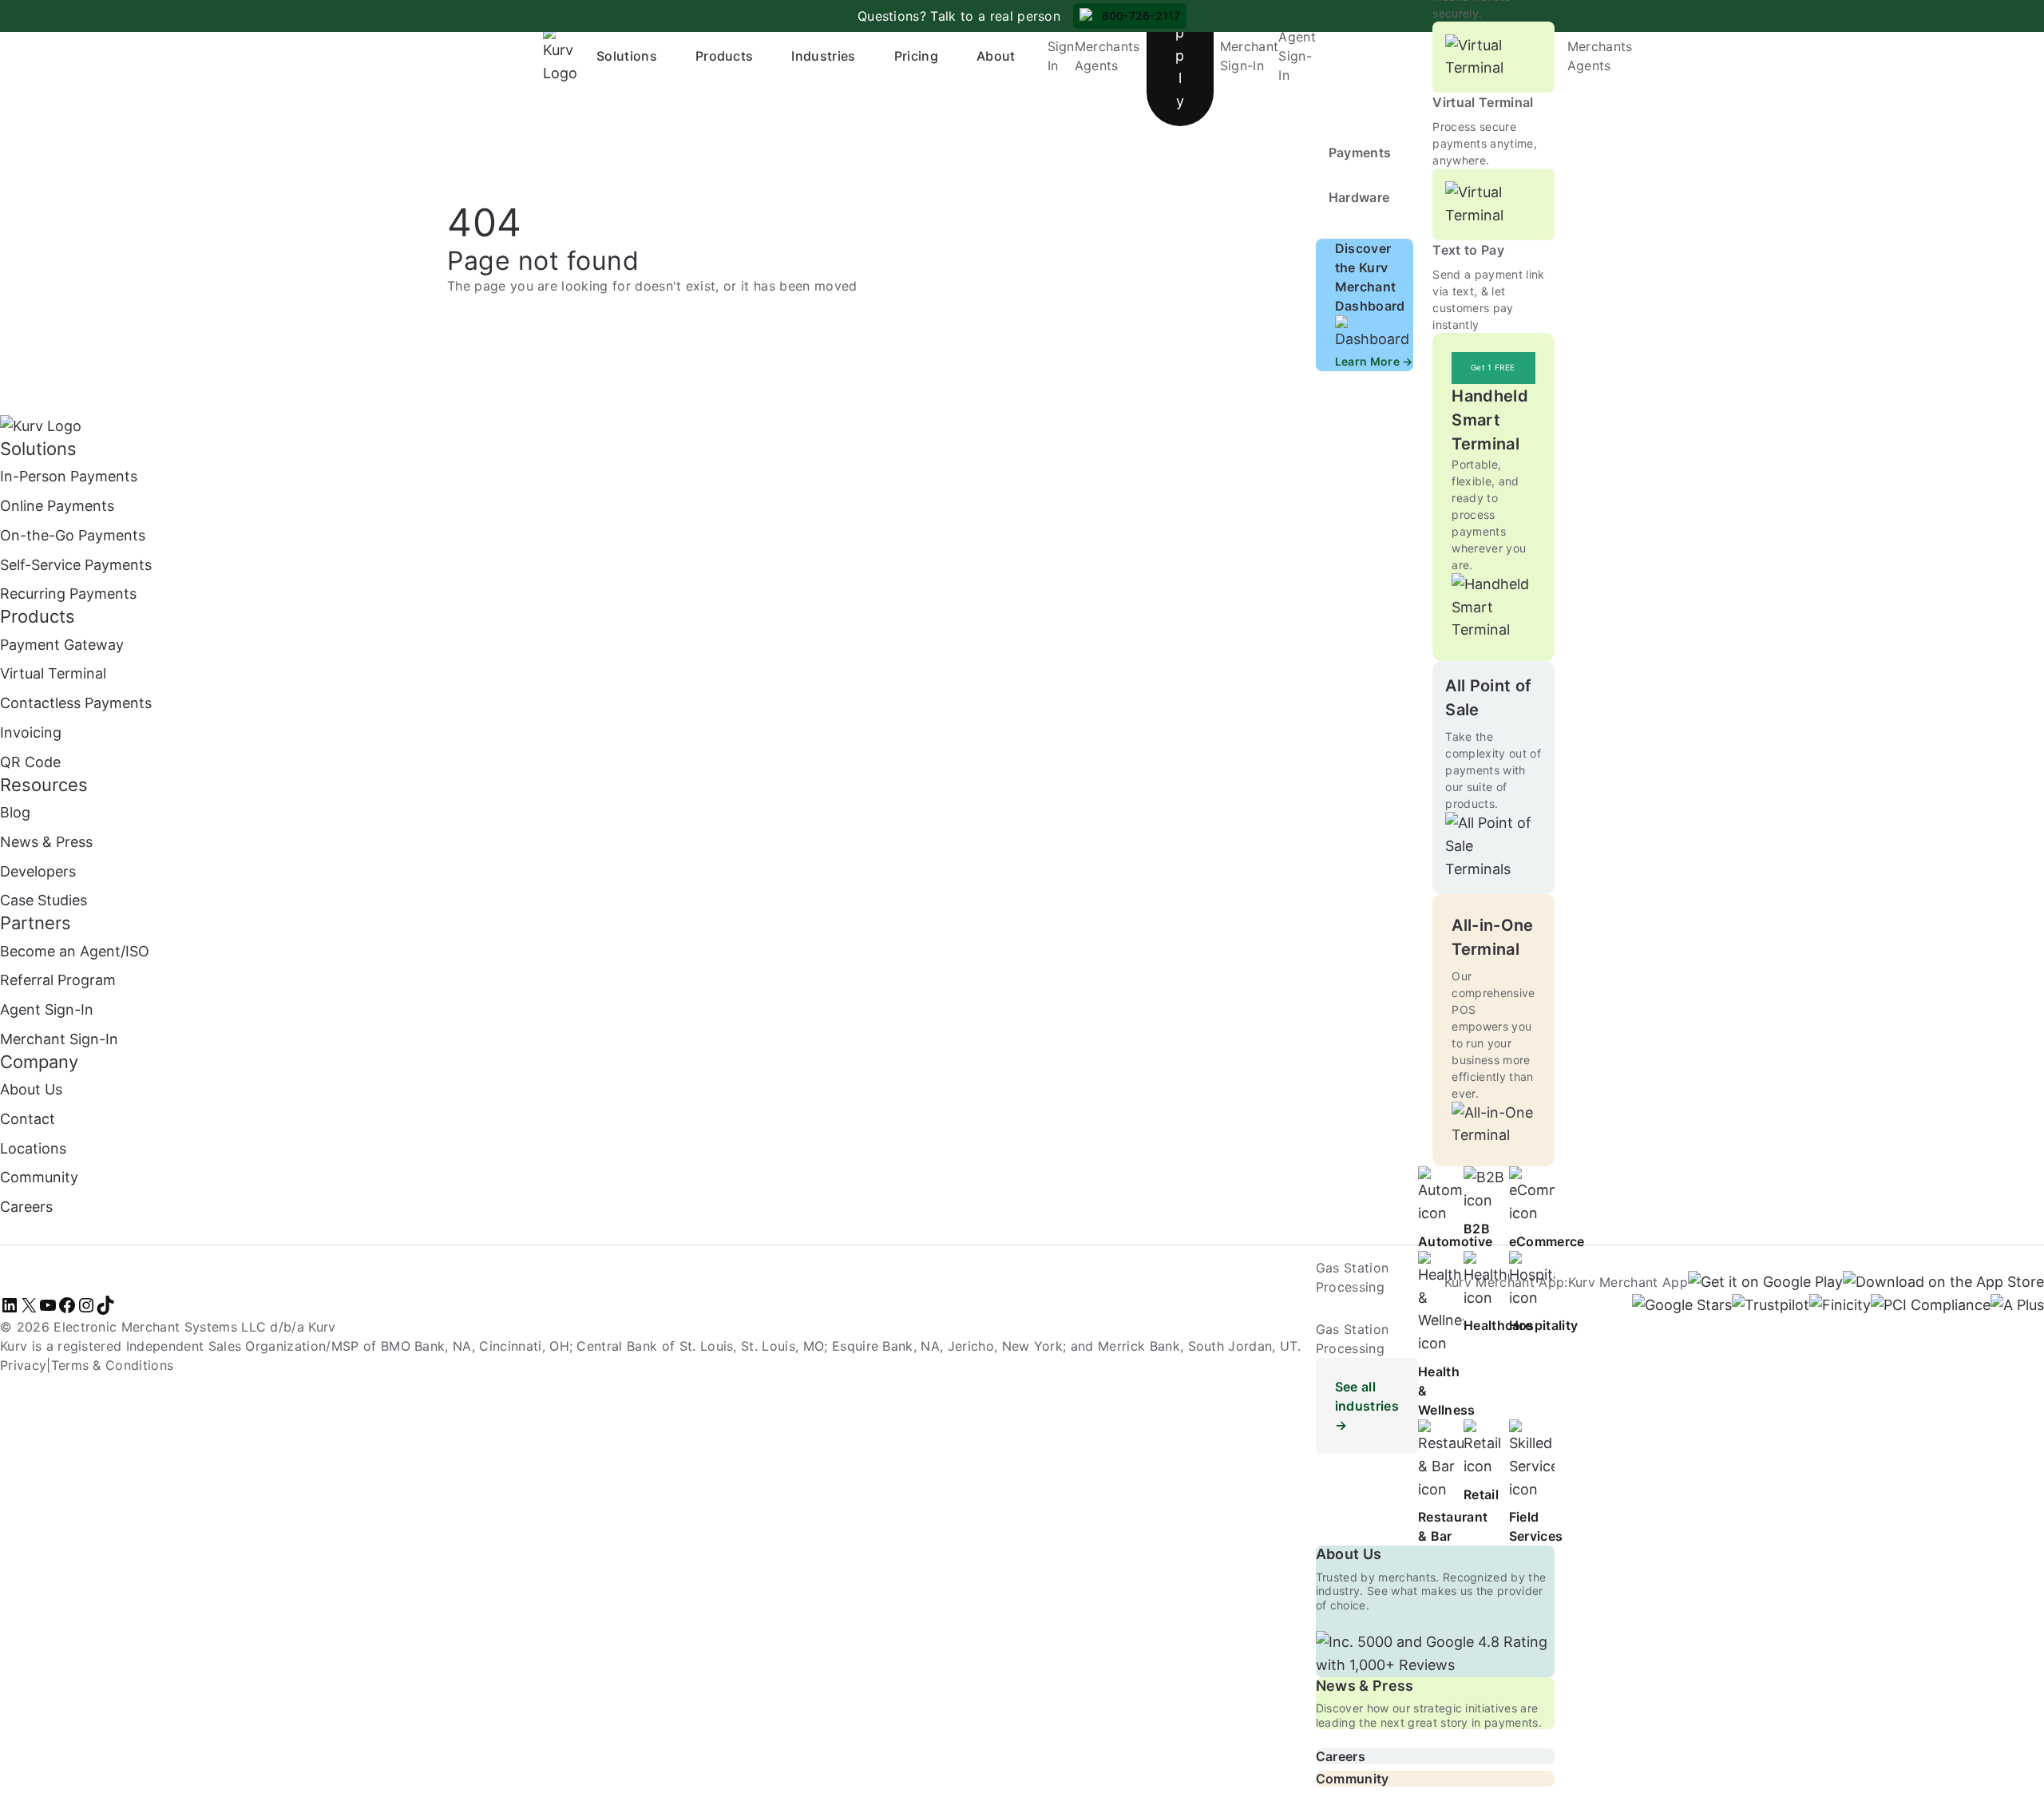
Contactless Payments (76, 703)
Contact (28, 1119)
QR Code (30, 762)
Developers (38, 871)
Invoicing (31, 732)
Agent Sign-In (1297, 56)
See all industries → (1367, 1406)
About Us (1349, 1554)
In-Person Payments (69, 476)
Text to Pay (1468, 250)
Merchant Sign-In (59, 1039)
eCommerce (1547, 1241)
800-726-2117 (1141, 16)
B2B (1477, 1229)
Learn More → (1374, 361)
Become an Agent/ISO (75, 951)
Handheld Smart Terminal (1490, 420)
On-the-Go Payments (73, 535)
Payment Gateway (62, 645)
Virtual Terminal (1483, 102)
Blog (15, 812)
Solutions (627, 56)
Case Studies (44, 900)
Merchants (1107, 46)
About (996, 56)
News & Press (1365, 1686)
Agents (1097, 65)
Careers (1341, 1756)
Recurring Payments (68, 594)
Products (725, 56)
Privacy (23, 1365)
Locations (33, 1148)
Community (1353, 1779)
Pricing (916, 56)
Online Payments (57, 506)
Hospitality (1544, 1325)
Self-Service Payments (76, 565)
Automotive (1455, 1241)
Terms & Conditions (113, 1365)
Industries (823, 56)
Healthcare (1498, 1325)
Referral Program (58, 980)
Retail (1481, 1494)
